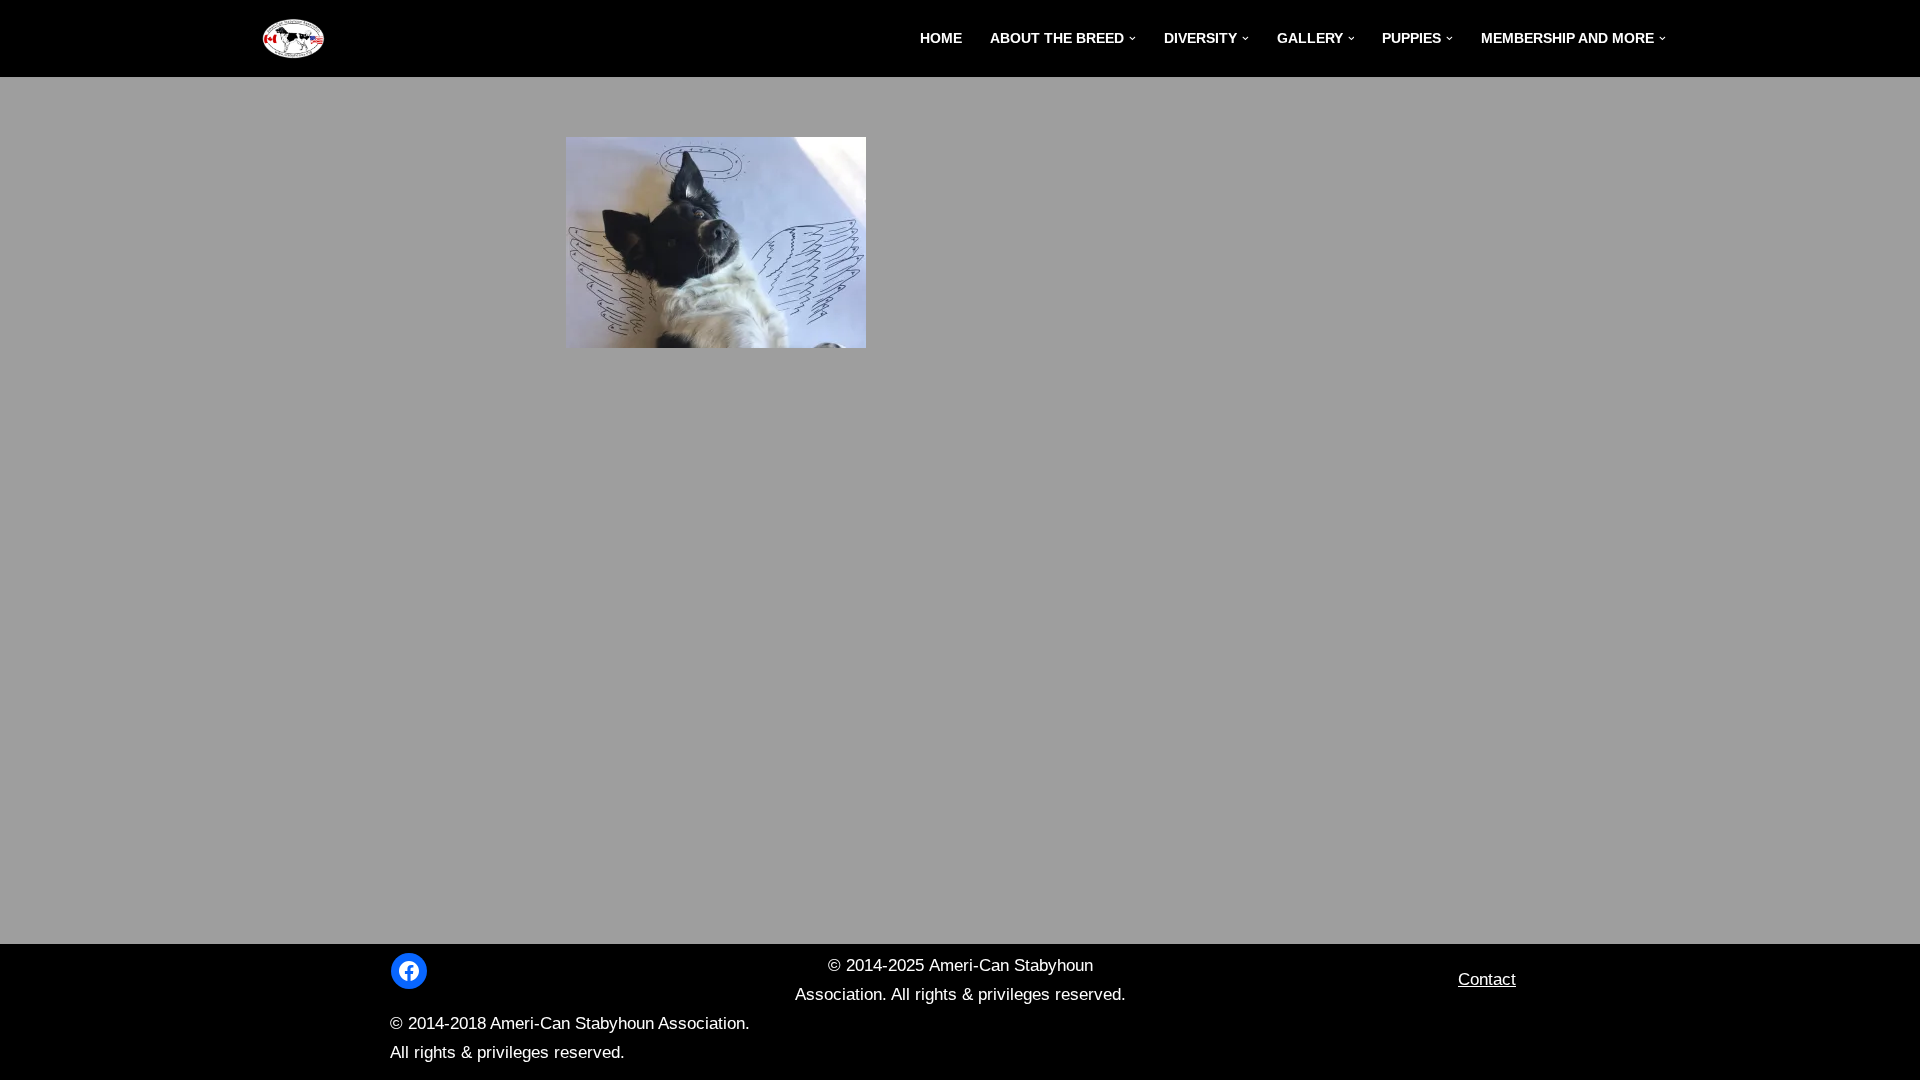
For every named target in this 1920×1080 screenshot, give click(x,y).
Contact (1487, 979)
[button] (1132, 38)
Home (941, 38)
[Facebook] (409, 971)
